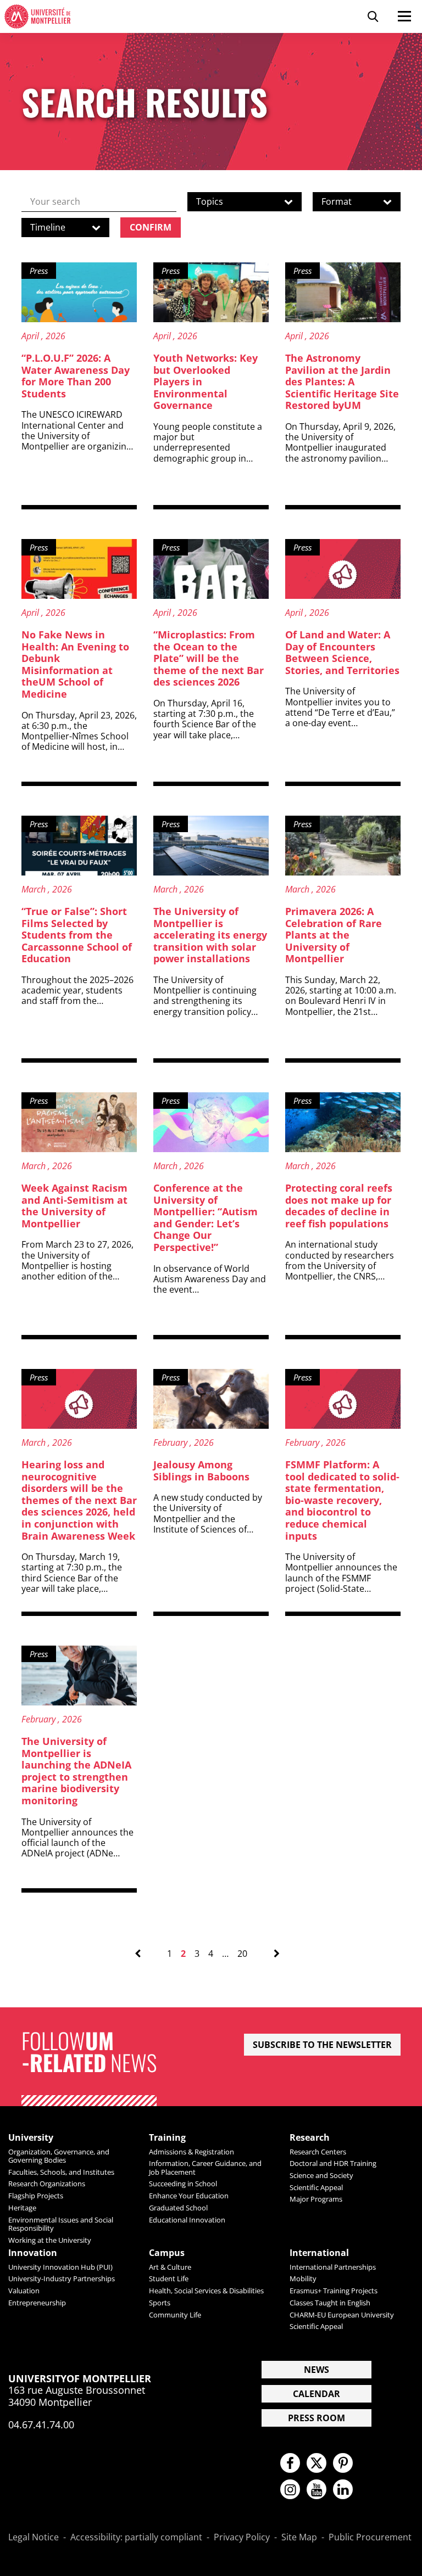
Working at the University (50, 2240)
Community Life (175, 2315)
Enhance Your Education (189, 2196)
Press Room (316, 2418)
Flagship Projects (36, 2196)
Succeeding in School (183, 2184)
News (316, 2370)
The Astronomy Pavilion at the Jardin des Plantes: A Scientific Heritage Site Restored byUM (342, 381)
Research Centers (318, 2152)
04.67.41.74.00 (41, 2425)
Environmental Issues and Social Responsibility (61, 2224)
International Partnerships (333, 2267)
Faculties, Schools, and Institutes (61, 2172)
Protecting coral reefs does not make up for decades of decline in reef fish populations (339, 1206)
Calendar (316, 2394)
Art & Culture (170, 2267)
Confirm (151, 227)
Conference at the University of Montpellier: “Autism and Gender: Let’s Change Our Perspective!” (206, 1217)
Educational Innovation (187, 2220)
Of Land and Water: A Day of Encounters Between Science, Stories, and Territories (342, 652)
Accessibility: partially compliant (136, 2538)
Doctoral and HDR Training (333, 2163)
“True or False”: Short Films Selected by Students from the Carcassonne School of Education (77, 935)
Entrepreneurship (37, 2303)
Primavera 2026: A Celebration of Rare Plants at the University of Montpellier (334, 935)
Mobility (303, 2278)
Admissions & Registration (191, 2152)
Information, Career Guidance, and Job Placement (205, 2167)
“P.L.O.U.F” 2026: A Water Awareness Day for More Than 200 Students (76, 376)
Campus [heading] (167, 2253)
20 (242, 1954)
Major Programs (316, 2199)
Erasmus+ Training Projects (334, 2291)
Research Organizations (47, 2184)
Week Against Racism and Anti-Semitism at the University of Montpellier (74, 1206)
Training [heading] (167, 2138)
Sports (160, 2303)
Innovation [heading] (33, 2253)
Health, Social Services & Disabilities (206, 2291)
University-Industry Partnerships (62, 2278)
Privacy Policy (242, 2538)
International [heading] (319, 2253)
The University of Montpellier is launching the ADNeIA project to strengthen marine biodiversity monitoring (76, 1771)
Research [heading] (310, 2138)
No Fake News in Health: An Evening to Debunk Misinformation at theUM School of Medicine (75, 664)
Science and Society (321, 2175)
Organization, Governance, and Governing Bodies (59, 2156)
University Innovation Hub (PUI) (60, 2267)
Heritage (22, 2208)
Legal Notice (34, 2538)
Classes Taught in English (330, 2303)
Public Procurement (370, 2538)
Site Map (299, 2538)
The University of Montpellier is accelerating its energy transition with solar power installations (210, 935)
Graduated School (178, 2208)
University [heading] (31, 2138)
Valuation (24, 2291)
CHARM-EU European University (342, 2315)
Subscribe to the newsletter (322, 2045)
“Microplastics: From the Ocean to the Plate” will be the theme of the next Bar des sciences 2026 (209, 658)
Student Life (169, 2278)
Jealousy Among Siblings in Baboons (201, 1471)
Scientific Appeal (316, 2187)
